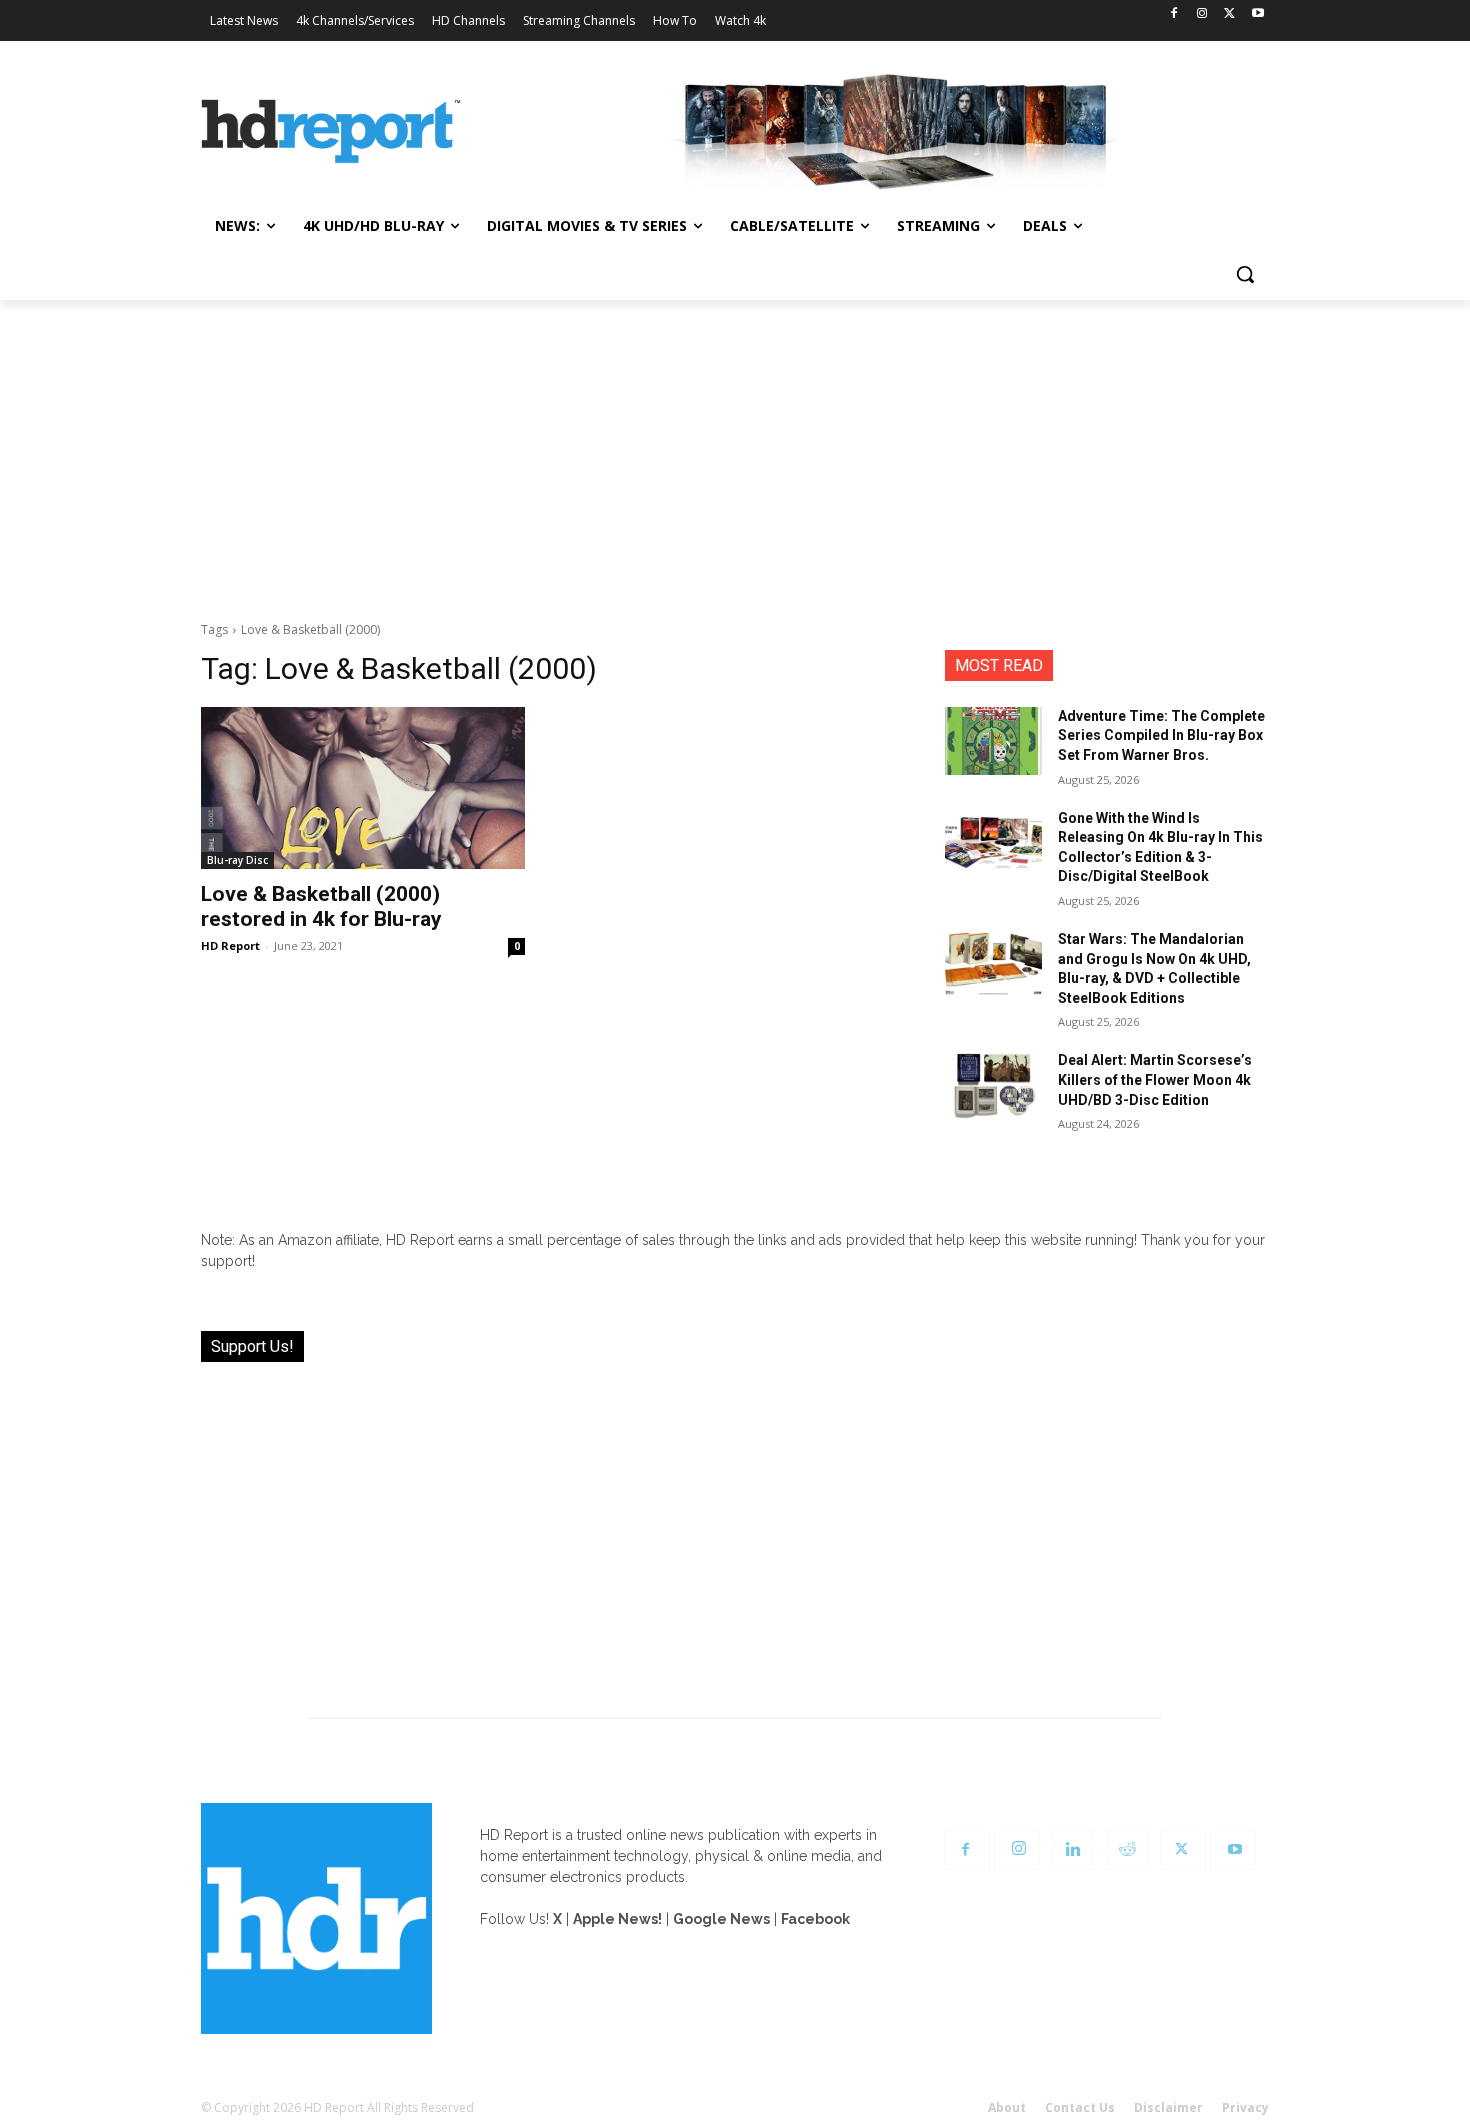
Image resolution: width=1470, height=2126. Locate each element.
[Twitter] (1229, 14)
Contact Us (1080, 2107)
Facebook (815, 1919)
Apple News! (617, 1919)
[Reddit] (1127, 1850)
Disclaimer (1168, 2107)
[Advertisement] (735, 450)
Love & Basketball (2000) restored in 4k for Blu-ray (321, 906)
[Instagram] (1202, 14)
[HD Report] (331, 132)
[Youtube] (1257, 14)
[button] (1245, 274)
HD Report (230, 945)
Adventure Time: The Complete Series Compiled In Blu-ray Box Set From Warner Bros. (1161, 735)
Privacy (1245, 2107)
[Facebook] (1174, 14)
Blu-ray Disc (237, 860)
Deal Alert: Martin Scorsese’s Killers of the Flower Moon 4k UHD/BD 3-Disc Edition (1155, 1079)
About (1007, 2107)
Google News (721, 1919)
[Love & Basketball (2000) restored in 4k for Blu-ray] (363, 788)
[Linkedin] (1073, 1850)
